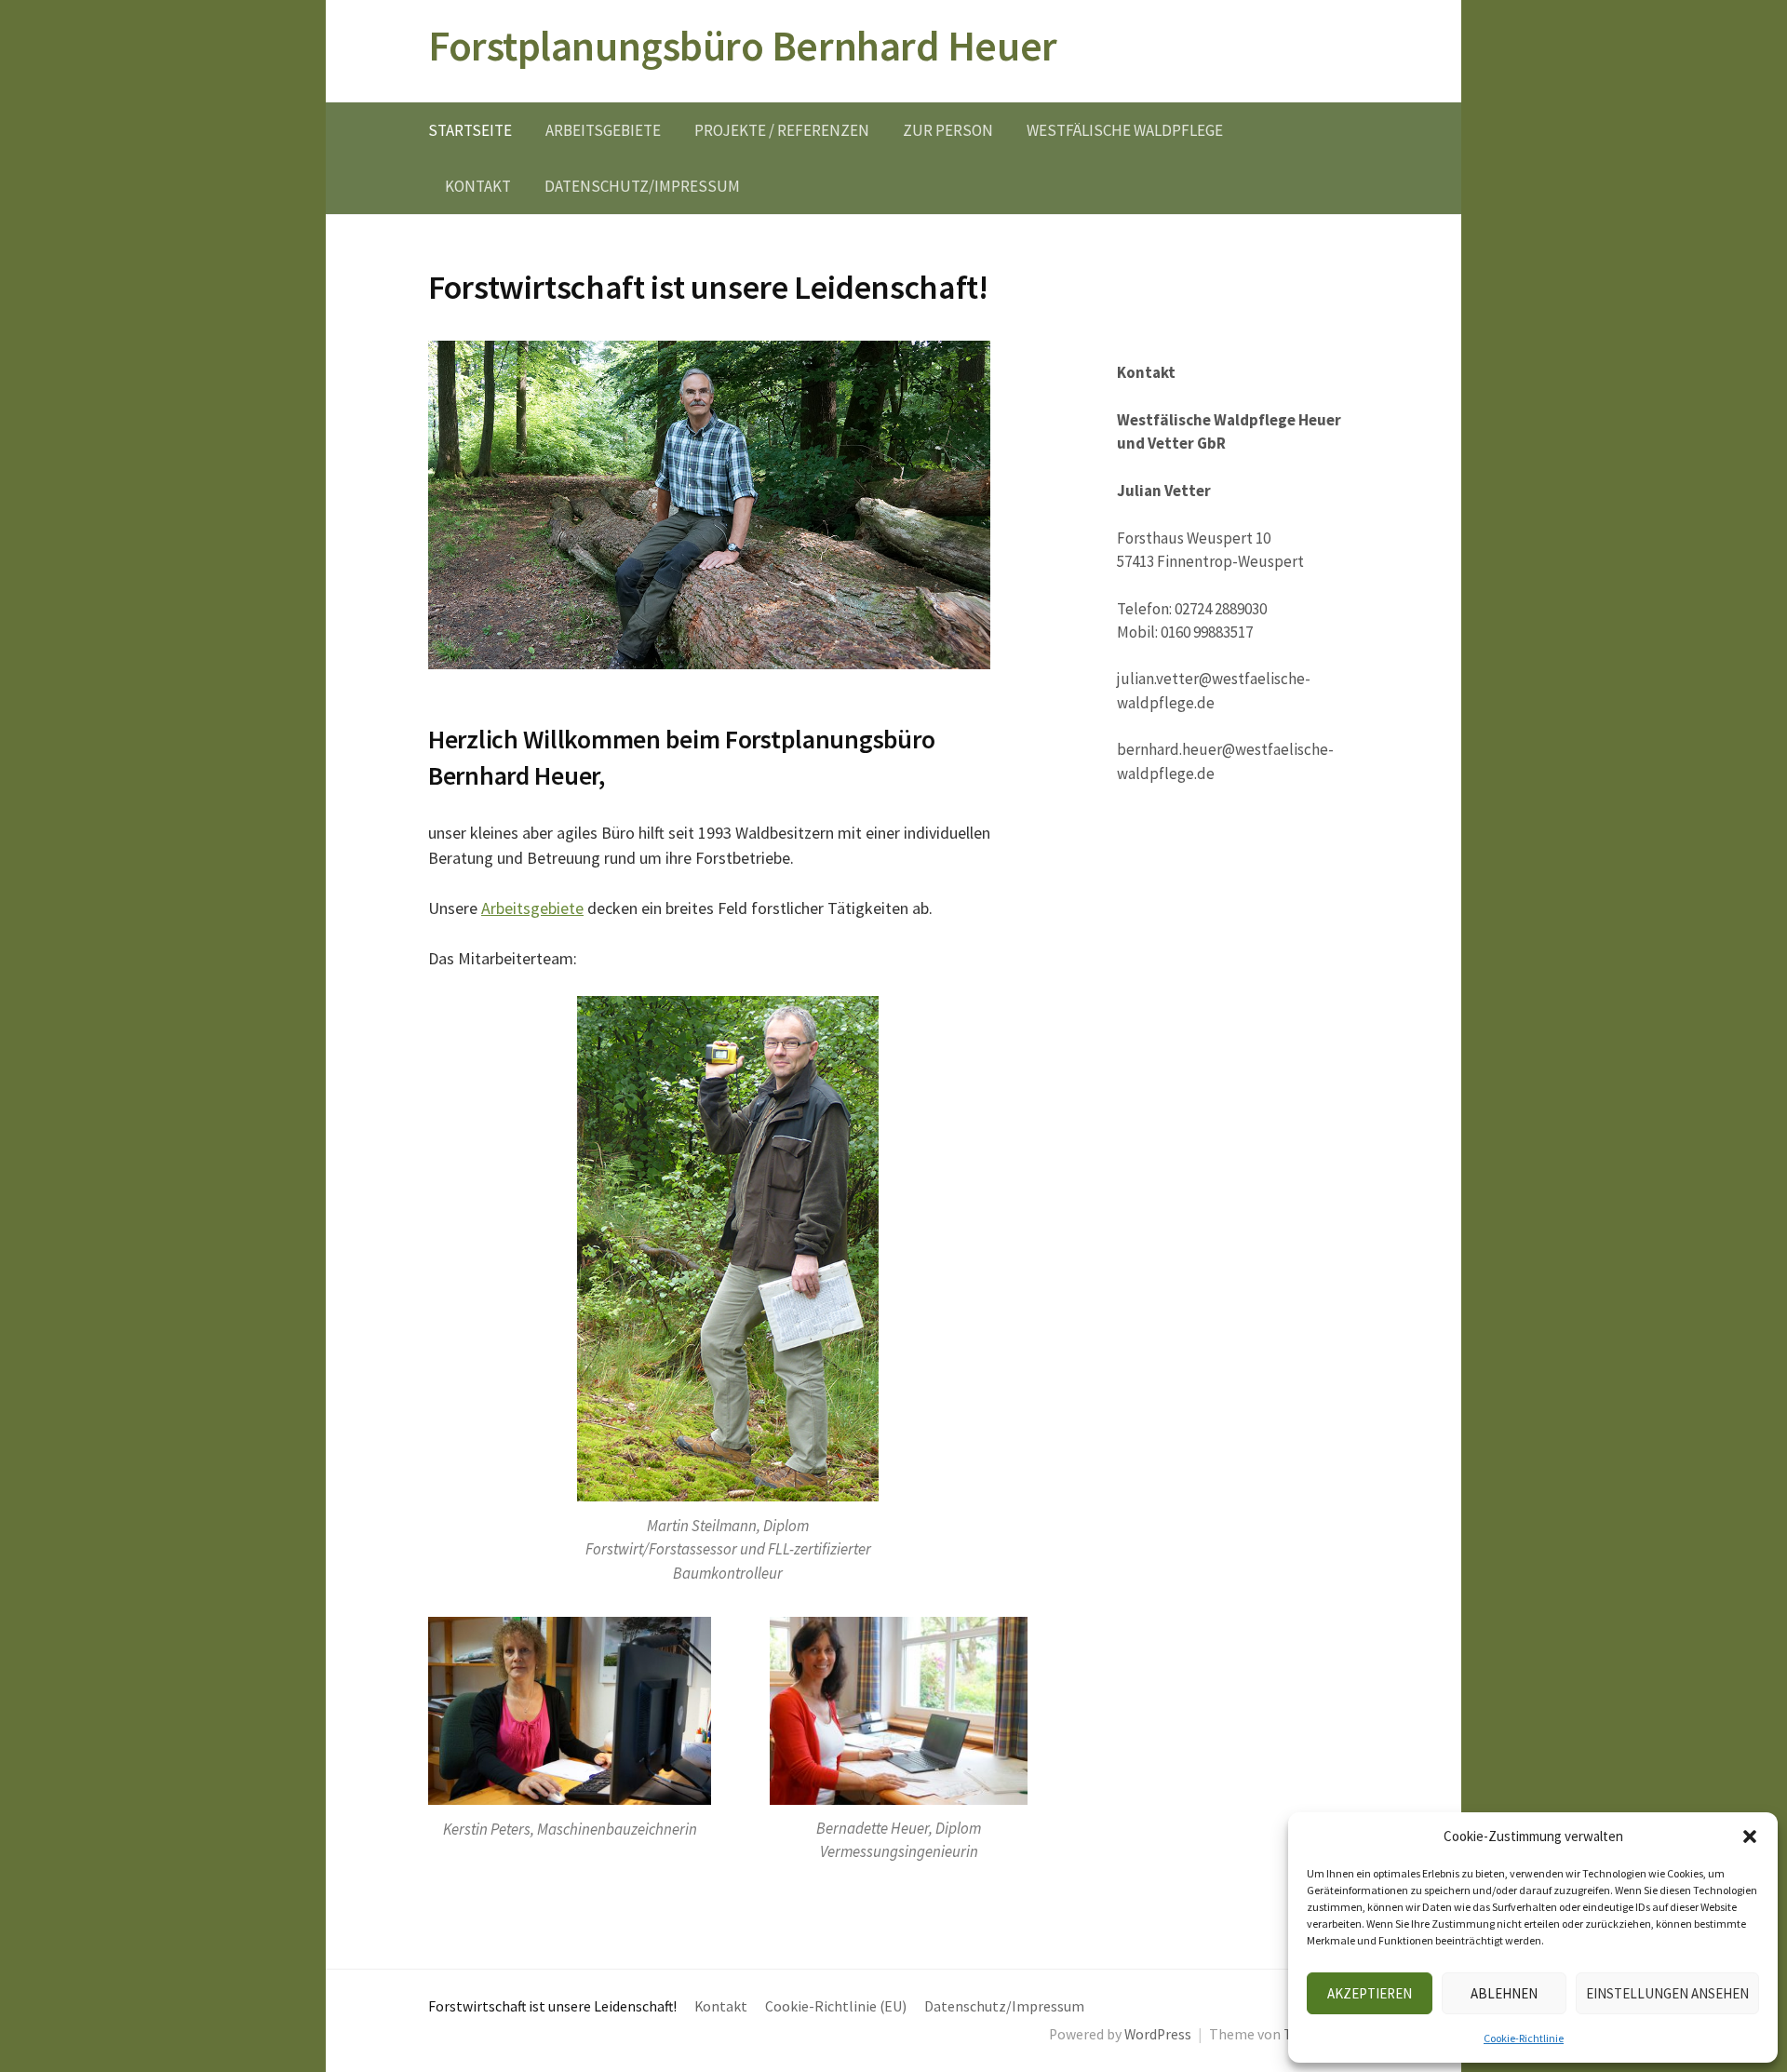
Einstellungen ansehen (1667, 1993)
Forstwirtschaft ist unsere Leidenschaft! (552, 2006)
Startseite (470, 130)
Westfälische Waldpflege (1125, 130)
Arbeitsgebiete (603, 130)
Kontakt (478, 186)
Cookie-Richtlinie (1524, 2038)
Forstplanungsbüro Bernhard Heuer (743, 46)
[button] (1750, 1837)
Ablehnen (1504, 1993)
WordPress (1158, 2034)
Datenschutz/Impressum (642, 186)
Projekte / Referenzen (782, 130)
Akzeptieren (1370, 1993)
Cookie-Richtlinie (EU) (836, 2006)
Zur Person (948, 130)
